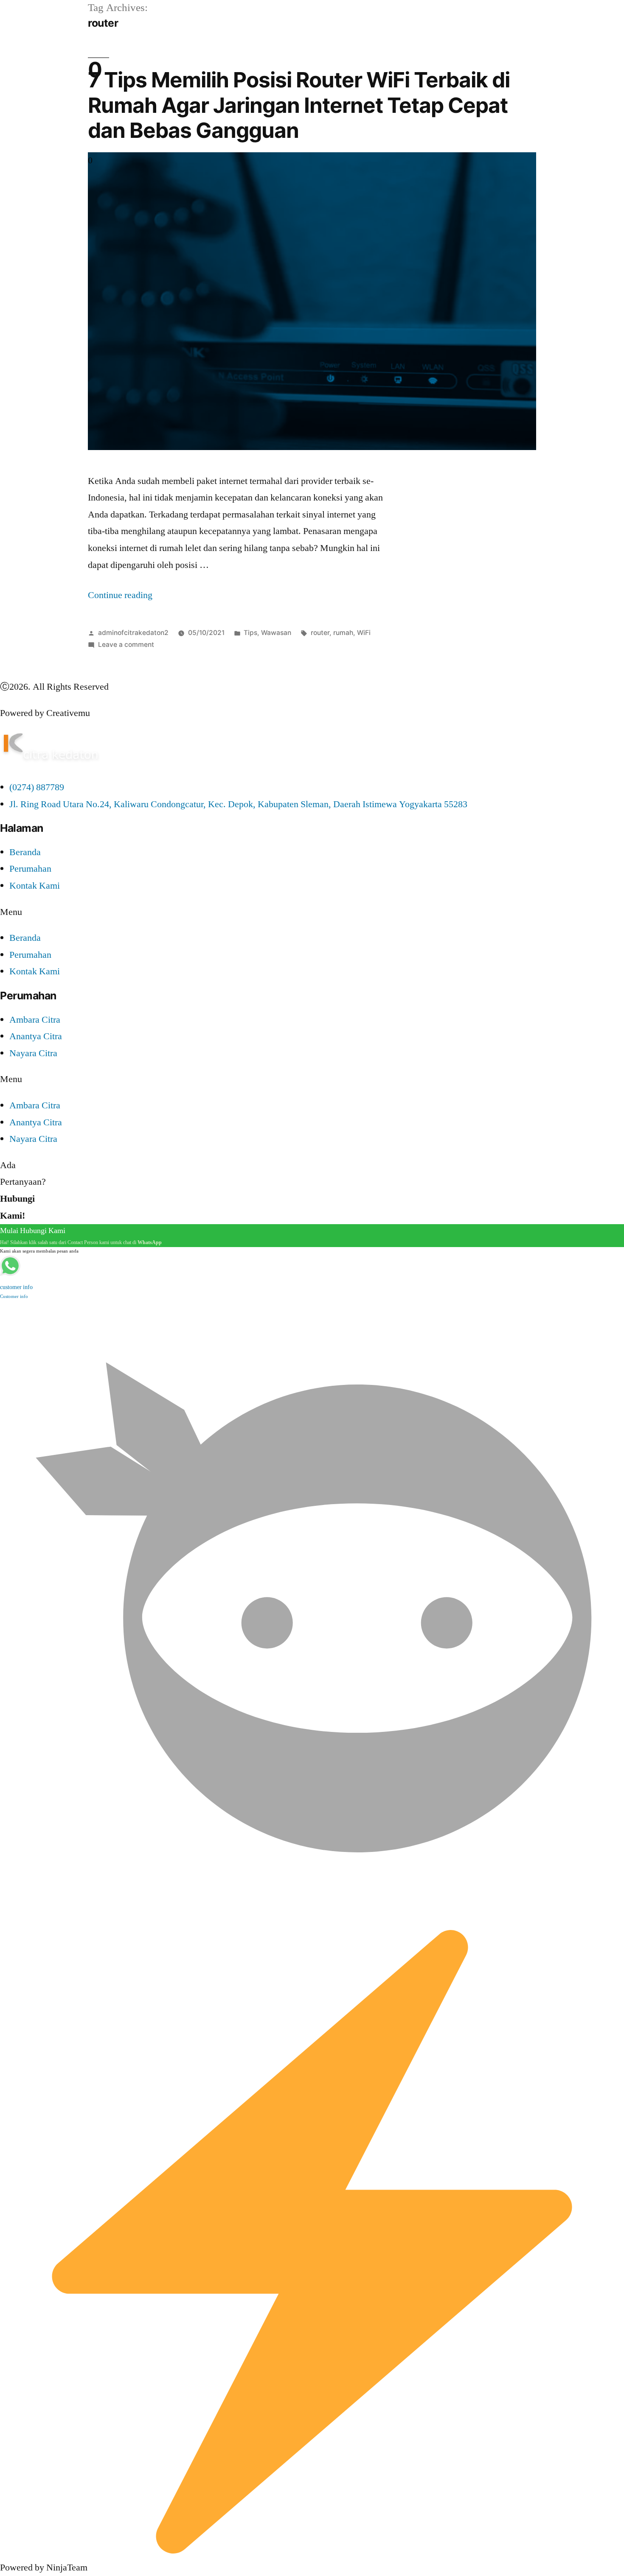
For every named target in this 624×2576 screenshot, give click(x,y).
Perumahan (30, 869)
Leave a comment (126, 645)
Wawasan (276, 633)
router (320, 633)
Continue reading (120, 595)
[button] (312, 912)
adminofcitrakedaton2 (133, 633)
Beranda (25, 852)
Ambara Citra (35, 1020)
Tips (250, 633)
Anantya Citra (36, 1036)
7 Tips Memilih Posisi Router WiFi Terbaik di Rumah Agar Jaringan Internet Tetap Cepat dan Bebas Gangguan (299, 105)
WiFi (364, 633)
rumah (343, 633)
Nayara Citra (33, 1053)
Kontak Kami (35, 886)
